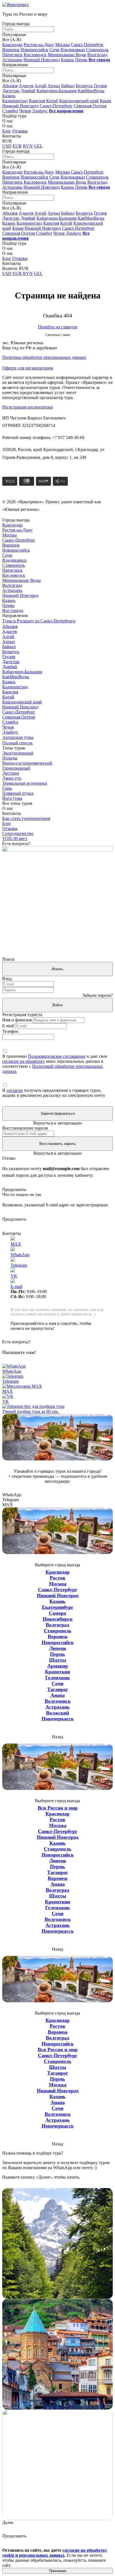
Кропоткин (57, 1672)
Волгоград (97, 55)
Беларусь (84, 86)
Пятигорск (12, 55)
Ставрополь (97, 50)
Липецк (58, 1648)
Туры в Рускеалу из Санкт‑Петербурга (39, 621)
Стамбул (10, 111)
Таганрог (58, 1689)
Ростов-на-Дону (39, 45)
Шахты (58, 1660)
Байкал (68, 86)
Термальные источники (25, 783)
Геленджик (57, 1678)
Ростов (57, 1578)
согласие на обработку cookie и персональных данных (55, 2553)
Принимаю (58, 2571)
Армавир (57, 1666)
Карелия (37, 101)
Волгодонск (58, 1701)
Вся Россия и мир (58, 1808)
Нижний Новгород (42, 60)
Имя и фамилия (17, 1020)
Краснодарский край (79, 101)
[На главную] (15, 5)
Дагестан (11, 91)
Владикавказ (73, 50)
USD (7, 146)
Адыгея (26, 86)
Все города (13, 610)
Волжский (57, 1713)
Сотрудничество (18, 833)
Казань (67, 60)
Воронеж (11, 50)
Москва (63, 45)
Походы (10, 758)
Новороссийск (34, 50)
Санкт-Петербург (87, 45)
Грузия (100, 86)
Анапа (58, 1695)
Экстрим (11, 773)
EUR (17, 146)
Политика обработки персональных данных (44, 357)
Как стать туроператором (26, 818)
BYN (28, 146)
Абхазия (10, 86)
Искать (57, 969)
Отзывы (20, 131)
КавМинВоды (91, 91)
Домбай (28, 91)
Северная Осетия (90, 106)
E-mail (8, 1026)
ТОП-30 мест (15, 838)
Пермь (81, 60)
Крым (106, 101)
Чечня (25, 111)
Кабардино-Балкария (57, 91)
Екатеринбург (58, 1607)
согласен (15, 1090)
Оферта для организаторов (28, 368)
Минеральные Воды (67, 55)
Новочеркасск (58, 1719)
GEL (38, 146)
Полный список (17, 743)
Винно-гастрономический (27, 763)
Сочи (54, 50)
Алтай (40, 86)
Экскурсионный (18, 753)
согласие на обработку (24, 1061)
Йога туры (12, 798)
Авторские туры (18, 737)
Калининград (15, 101)
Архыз (54, 86)
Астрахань (12, 60)
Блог (7, 131)
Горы (7, 788)
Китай (52, 101)
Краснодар (12, 45)
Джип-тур (12, 778)
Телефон (10, 1031)
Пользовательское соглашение (57, 1056)
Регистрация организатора (27, 407)
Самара (57, 1613)
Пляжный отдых (18, 793)
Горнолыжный (16, 768)
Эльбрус (40, 111)
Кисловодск (35, 55)
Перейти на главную (58, 327)
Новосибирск (58, 1619)
